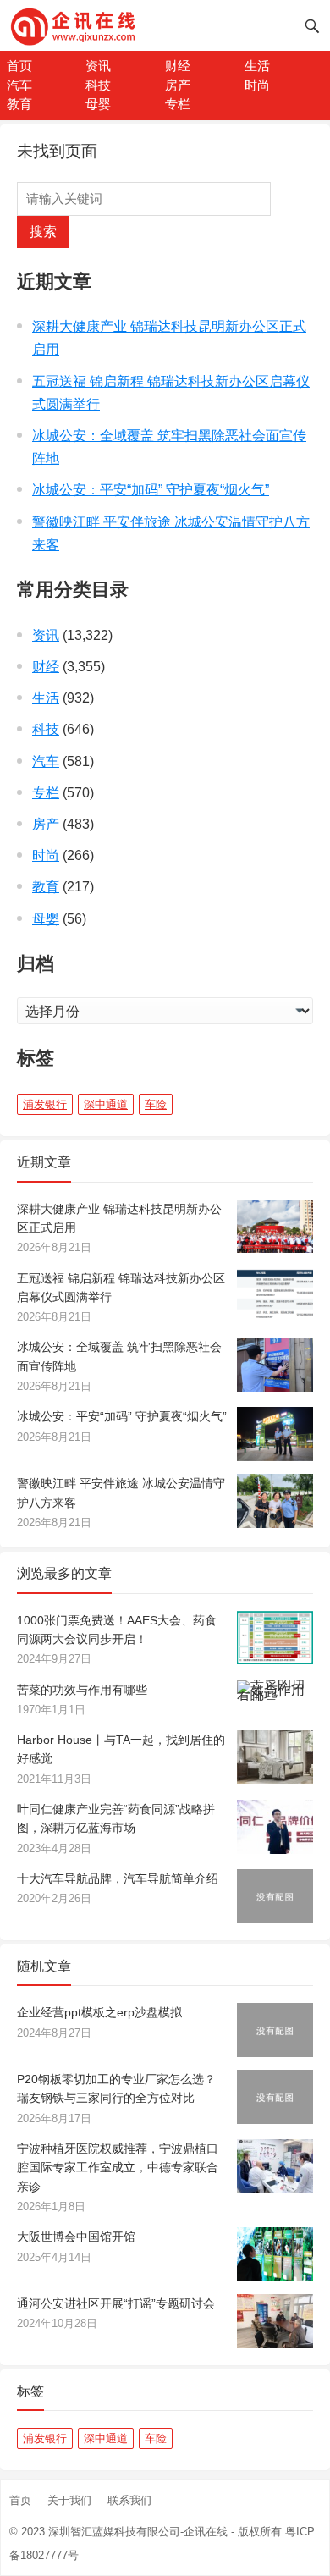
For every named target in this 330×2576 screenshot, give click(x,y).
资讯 (98, 66)
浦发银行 (45, 1104)
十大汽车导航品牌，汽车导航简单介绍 (118, 1878)
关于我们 (69, 2500)
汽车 (19, 85)
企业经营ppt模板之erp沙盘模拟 (99, 2012)
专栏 (178, 104)
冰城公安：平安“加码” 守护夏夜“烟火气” (151, 490)
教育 (19, 104)
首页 (19, 66)
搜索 (43, 232)
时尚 (257, 85)
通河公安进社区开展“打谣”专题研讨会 (116, 2303)
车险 (156, 1104)
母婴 (98, 104)
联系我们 (129, 2500)
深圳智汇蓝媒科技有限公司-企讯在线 (138, 2532)
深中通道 (106, 1104)
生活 (257, 66)
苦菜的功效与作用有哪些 (82, 1690)
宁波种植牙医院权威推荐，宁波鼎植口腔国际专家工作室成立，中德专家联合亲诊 (118, 2168)
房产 (178, 85)
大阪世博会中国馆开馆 (76, 2237)
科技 (98, 85)
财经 (178, 66)
